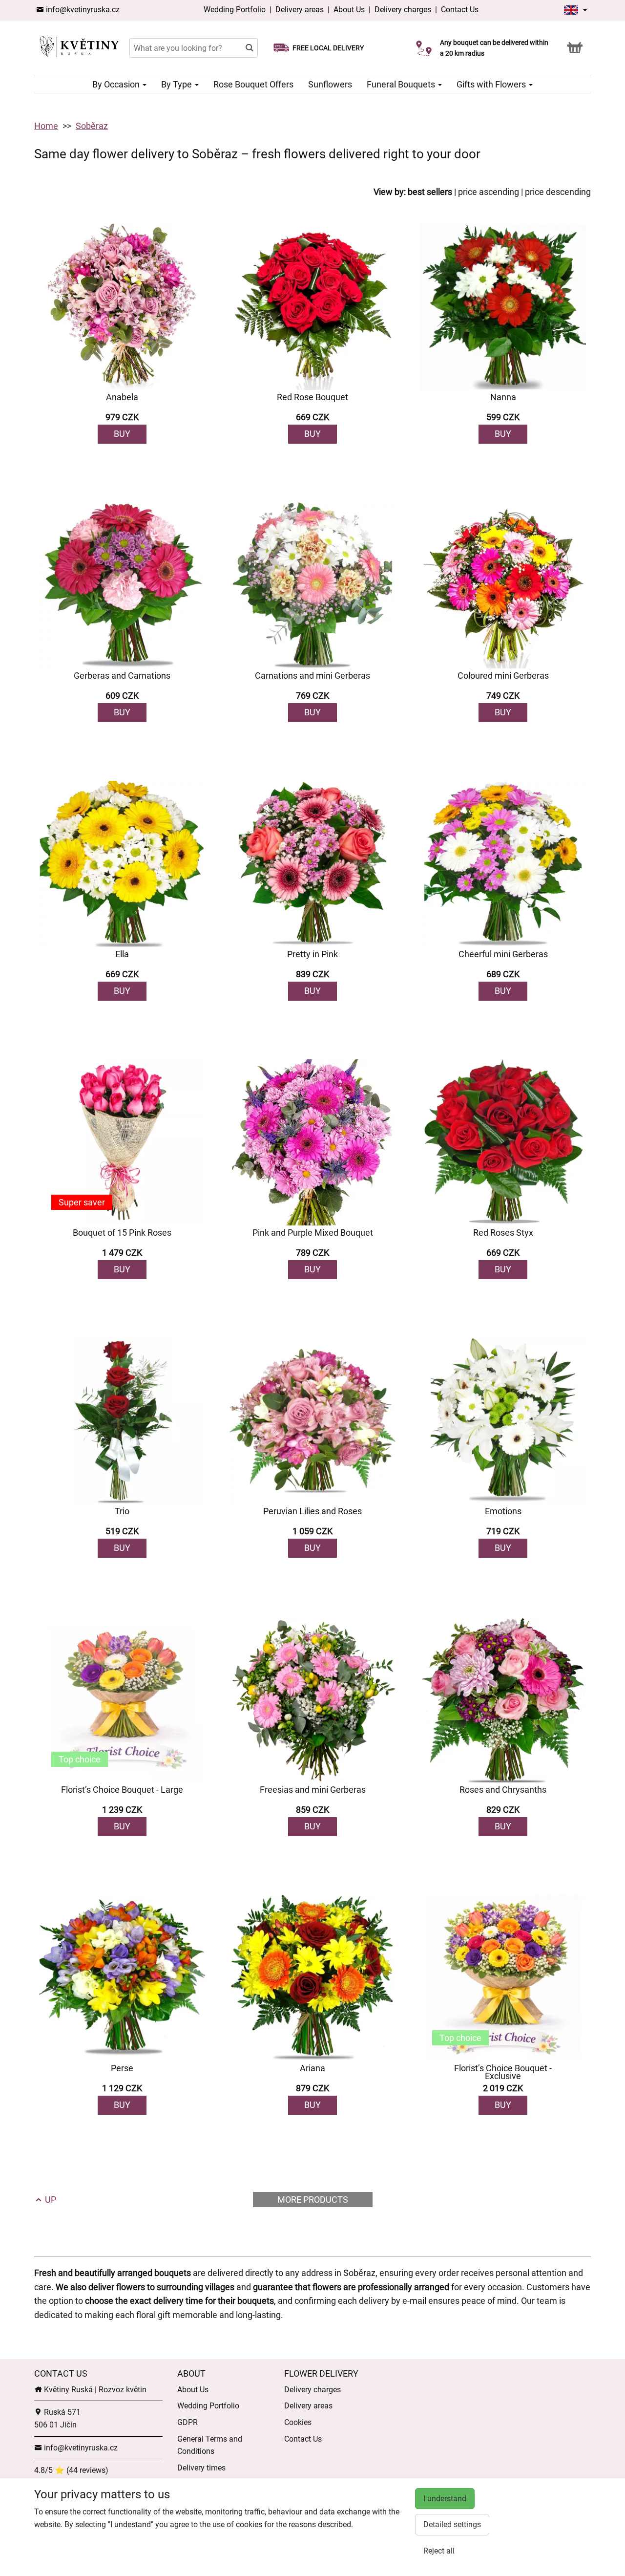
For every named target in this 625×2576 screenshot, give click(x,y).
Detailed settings (452, 2524)
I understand (445, 2499)
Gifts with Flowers (492, 84)
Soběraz (92, 126)
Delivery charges (403, 10)
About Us (349, 10)
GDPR (187, 2422)
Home (46, 126)
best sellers (430, 192)
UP (50, 2200)
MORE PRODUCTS (313, 2200)
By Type (177, 84)
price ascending (489, 192)
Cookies (298, 2422)
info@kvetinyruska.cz (82, 10)
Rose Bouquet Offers (253, 84)
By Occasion (117, 84)
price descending (558, 192)
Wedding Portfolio (236, 10)
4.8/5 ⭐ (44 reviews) (71, 2470)
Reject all (439, 2551)
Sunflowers (330, 84)
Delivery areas (301, 10)
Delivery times (201, 2468)
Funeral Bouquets (402, 84)
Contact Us (460, 10)
